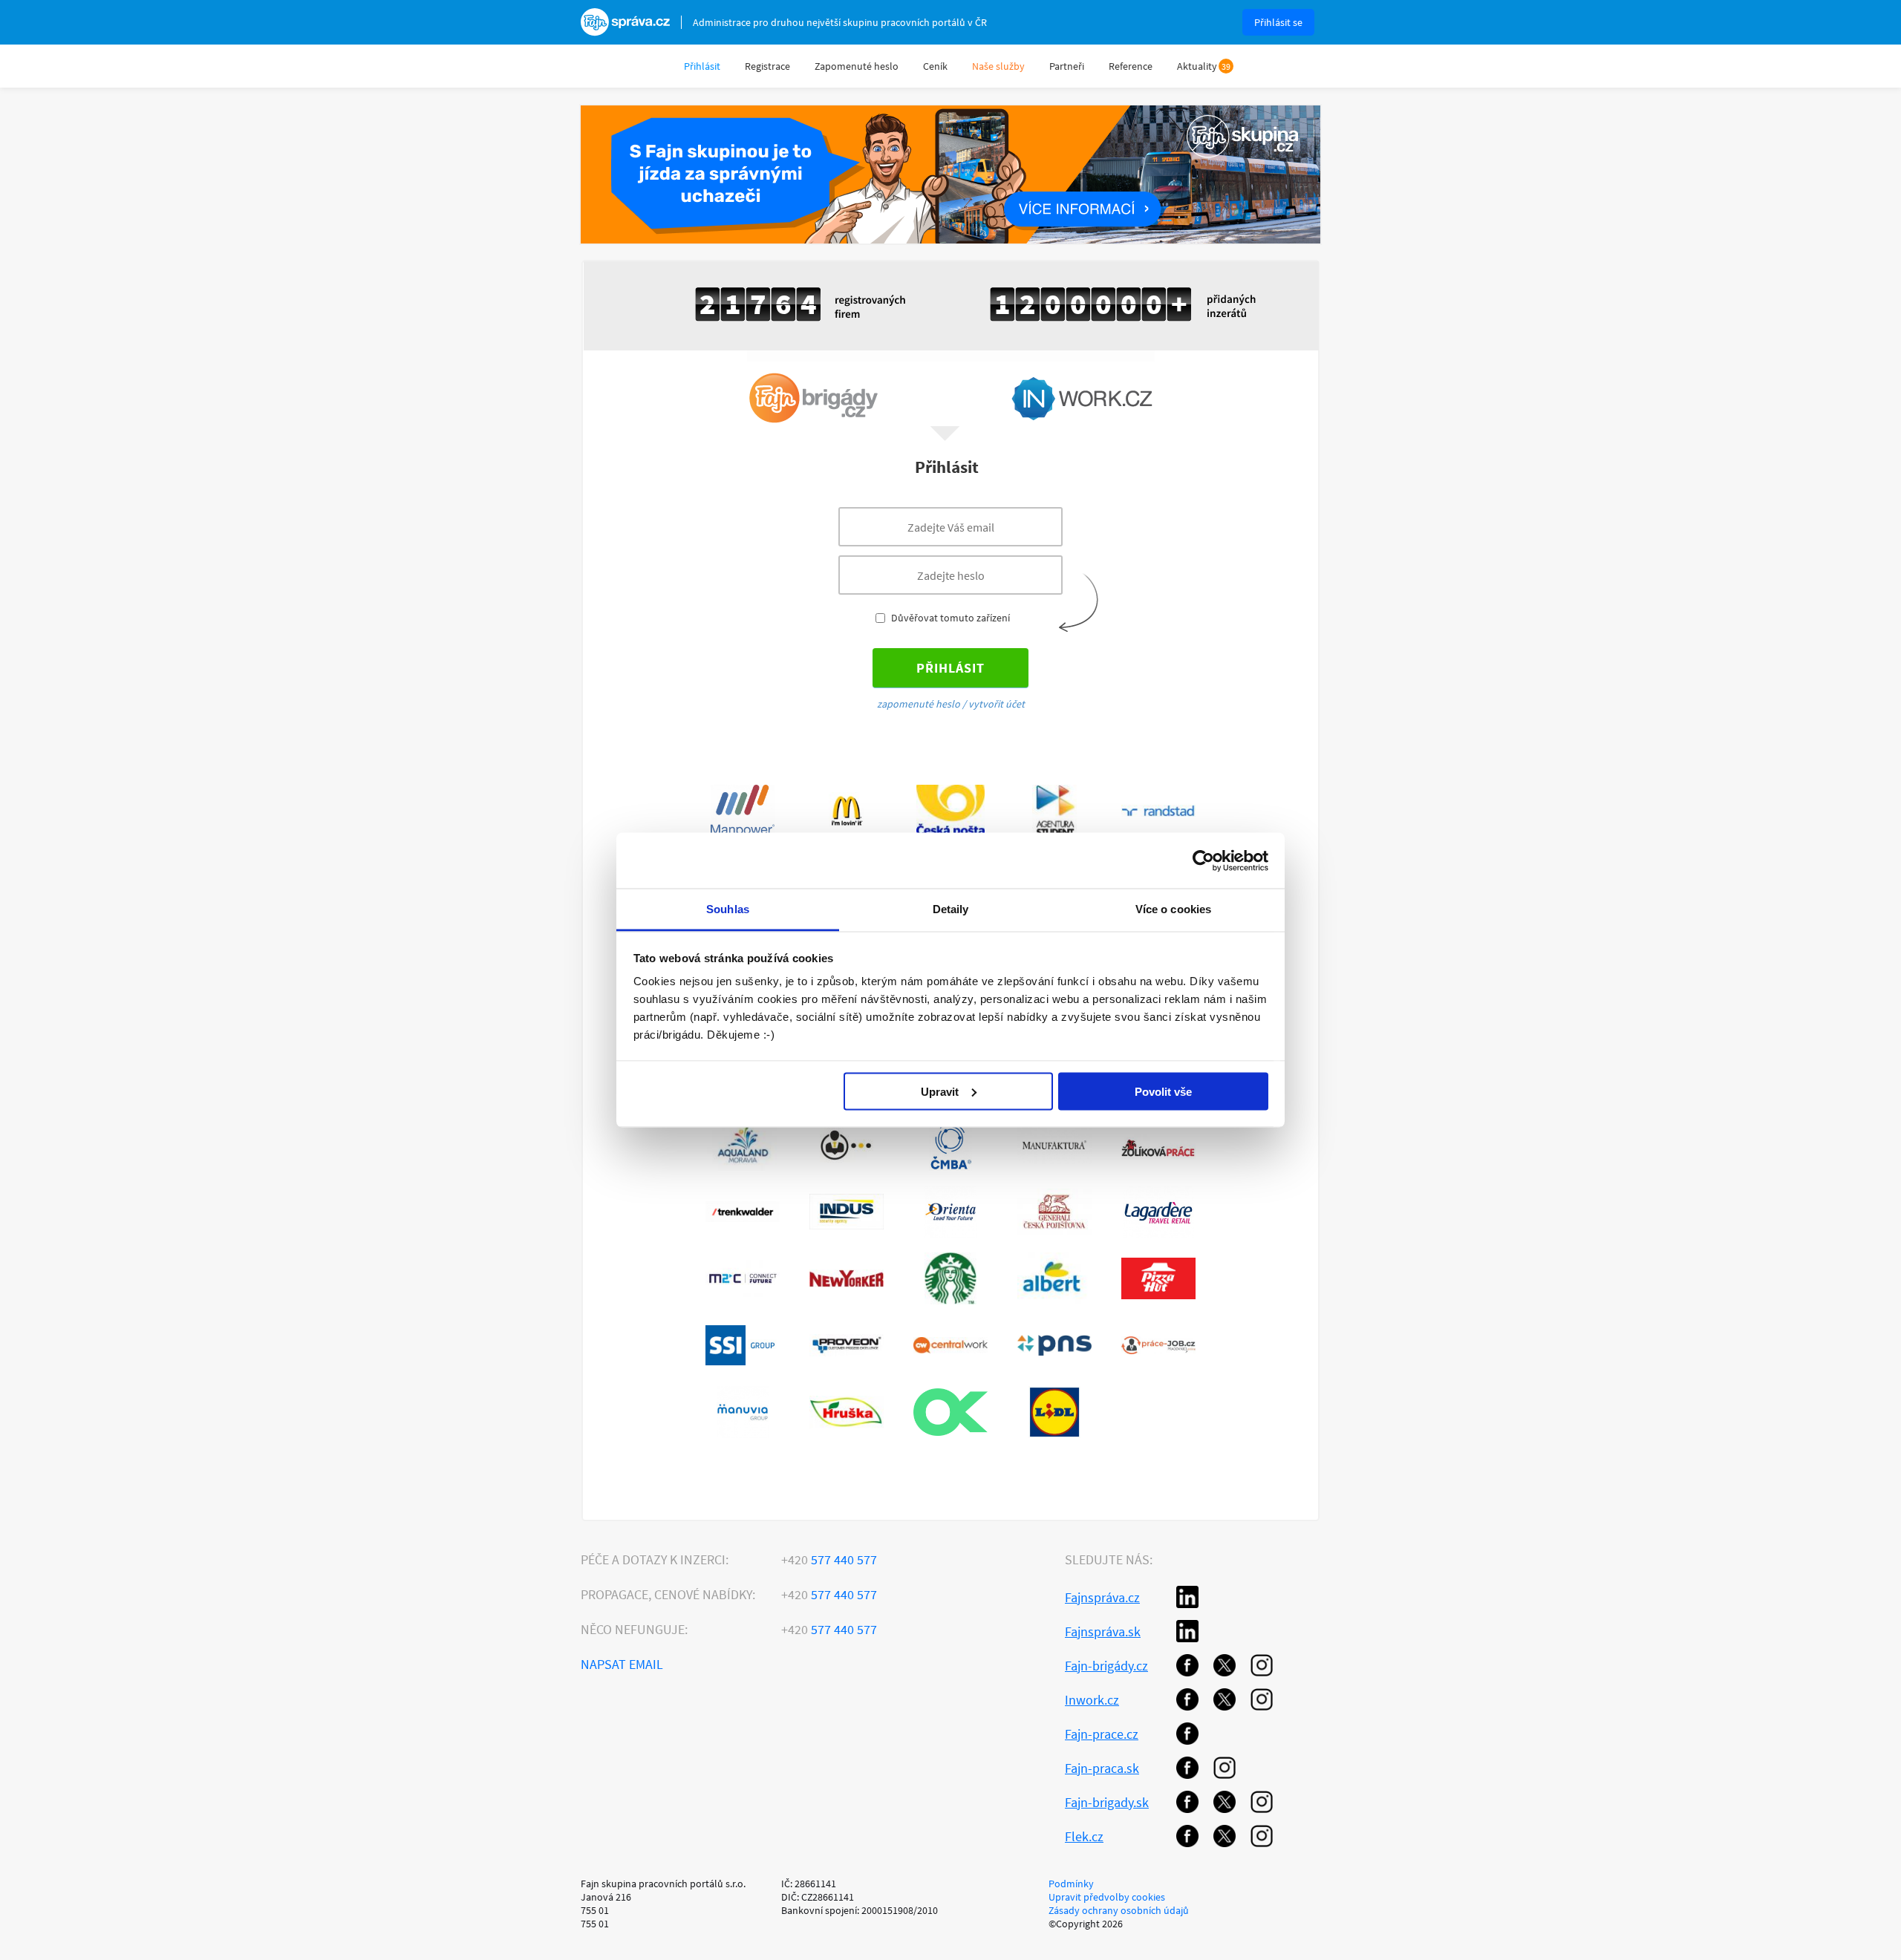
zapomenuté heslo (919, 704)
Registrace (767, 66)
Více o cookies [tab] (1173, 909)
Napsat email (622, 1664)
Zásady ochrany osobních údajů (1119, 1910)
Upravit (940, 1091)
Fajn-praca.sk (1102, 1768)
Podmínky (1071, 1884)
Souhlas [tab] (728, 909)
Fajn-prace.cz (1102, 1734)
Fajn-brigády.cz (1106, 1666)
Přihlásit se (1278, 22)
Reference (1131, 66)
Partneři (1067, 66)
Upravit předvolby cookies (1107, 1897)
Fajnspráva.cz (1102, 1597)
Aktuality (1197, 66)
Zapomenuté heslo (857, 66)
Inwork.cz (1092, 1700)
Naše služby (998, 66)
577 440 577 (829, 1559)
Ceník (935, 66)
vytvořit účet (997, 704)
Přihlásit (702, 66)
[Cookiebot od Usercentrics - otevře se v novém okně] (1203, 860)
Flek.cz (1084, 1836)
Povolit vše (1163, 1091)
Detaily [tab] (951, 909)
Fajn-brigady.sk (1107, 1802)
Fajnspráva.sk (1103, 1631)
